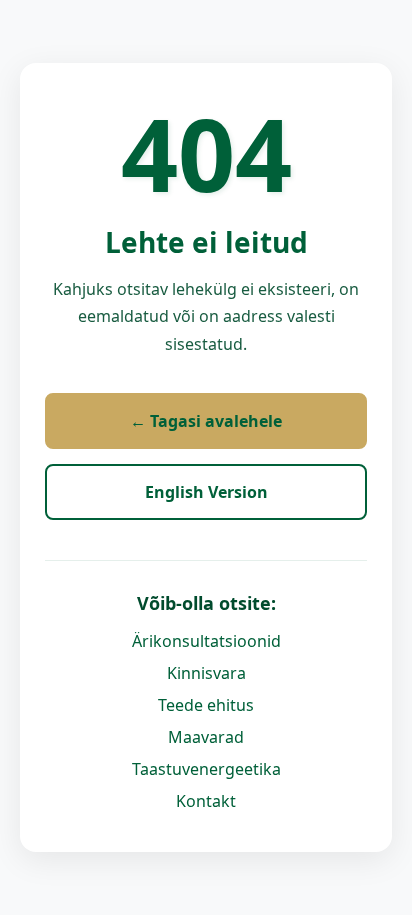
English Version (206, 492)
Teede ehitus (206, 705)
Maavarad (206, 737)
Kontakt (206, 801)
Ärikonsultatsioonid (206, 641)
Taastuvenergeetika (206, 769)
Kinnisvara (206, 673)
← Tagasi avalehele (206, 421)
